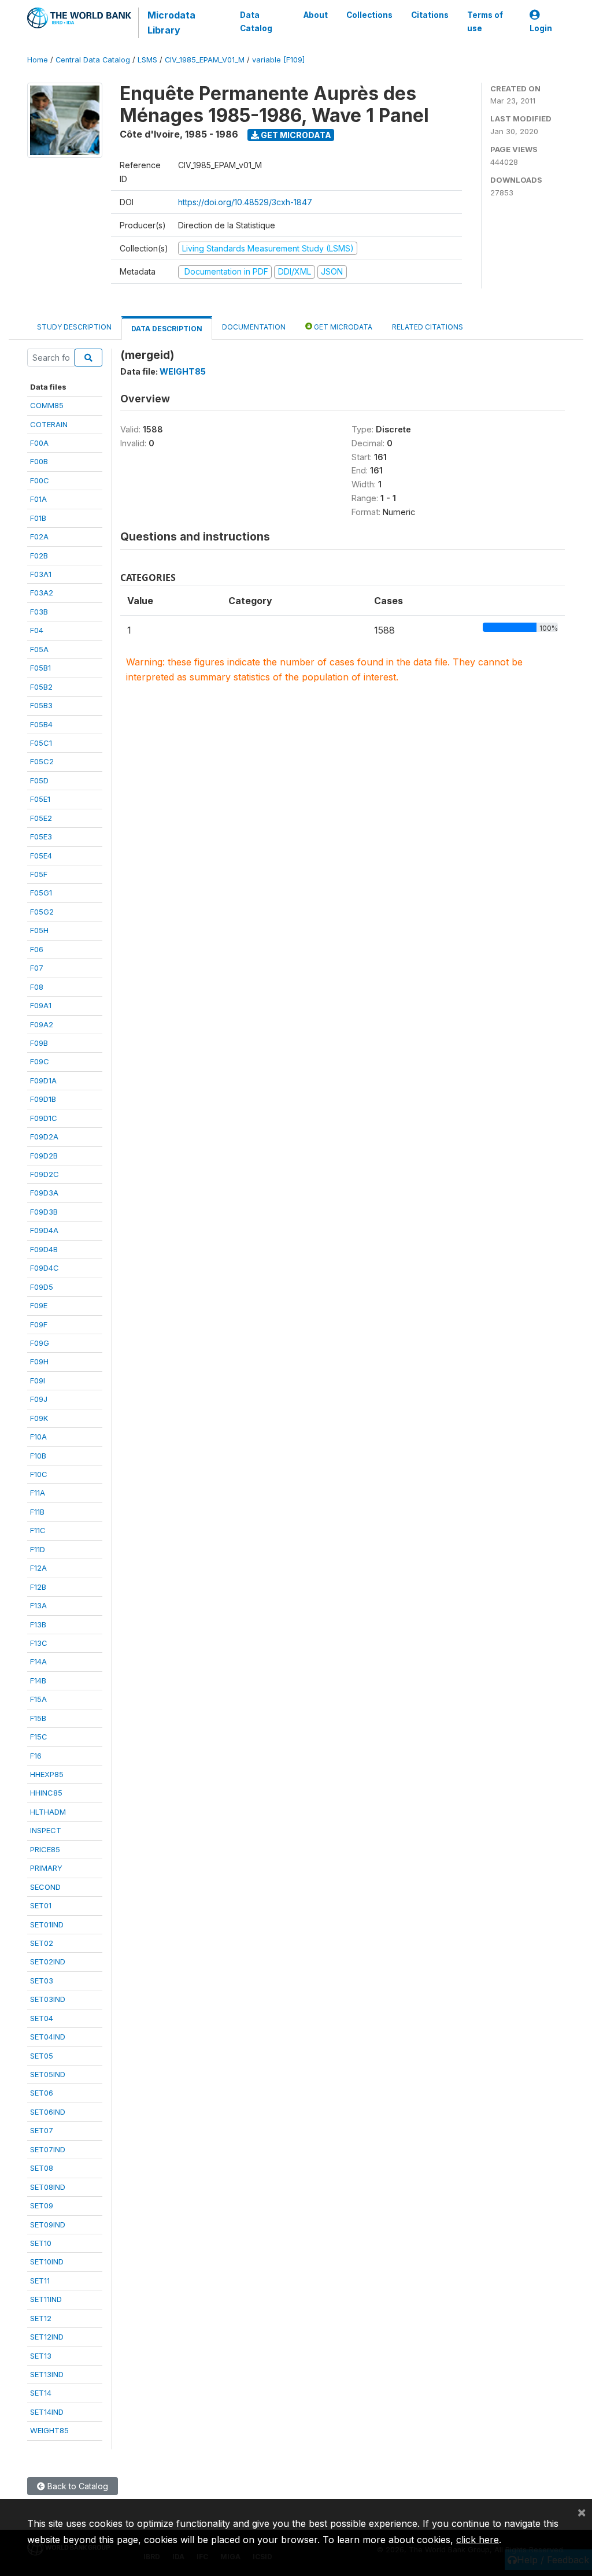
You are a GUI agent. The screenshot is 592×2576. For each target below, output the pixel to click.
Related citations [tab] (428, 327)
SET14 (41, 2393)
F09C (40, 1061)
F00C (40, 480)
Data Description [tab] (167, 329)
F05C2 (42, 761)
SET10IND (47, 2262)
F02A (39, 536)
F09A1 (41, 1005)
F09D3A (44, 1193)
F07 (37, 968)
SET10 (41, 2243)
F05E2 (41, 818)
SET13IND (47, 2374)
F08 (37, 987)
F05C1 (41, 743)
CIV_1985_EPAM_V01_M (205, 60)
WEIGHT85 (49, 2430)
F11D (38, 1549)
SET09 (42, 2205)
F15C (39, 1737)
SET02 (42, 1943)
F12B (38, 1587)
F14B (38, 1681)
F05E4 (41, 856)
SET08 (42, 2168)
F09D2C (45, 1174)
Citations (430, 15)
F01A (38, 499)
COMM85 (47, 405)
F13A (38, 1605)
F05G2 (42, 912)
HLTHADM (48, 1812)
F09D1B (43, 1099)
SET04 (42, 2018)
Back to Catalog (77, 2486)
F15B (38, 1718)
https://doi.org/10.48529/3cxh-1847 (245, 202)
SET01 (41, 1905)
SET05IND (48, 2074)
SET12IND (47, 2337)
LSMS (147, 60)
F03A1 (41, 574)
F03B (39, 612)
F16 (36, 1756)
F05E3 (41, 837)
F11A (38, 1493)
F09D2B (44, 1156)
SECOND (45, 1887)
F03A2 (42, 593)
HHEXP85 (47, 1774)
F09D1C (44, 1118)
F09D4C (45, 1268)
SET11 (40, 2281)
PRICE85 (45, 1849)
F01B (38, 518)
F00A (39, 443)
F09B (39, 1043)
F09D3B (44, 1212)
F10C (39, 1474)
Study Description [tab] (74, 327)
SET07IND (48, 2149)
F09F (39, 1324)
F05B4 (41, 724)
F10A (38, 1437)
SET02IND (48, 1961)
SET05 (42, 2056)
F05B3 (41, 705)
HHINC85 (46, 1793)
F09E (39, 1305)
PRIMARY (46, 1868)
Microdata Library (171, 23)
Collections (369, 15)
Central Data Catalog (93, 60)
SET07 (42, 2130)
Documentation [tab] (254, 327)
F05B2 (41, 687)
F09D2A (44, 1137)
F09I (38, 1380)
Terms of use (485, 21)
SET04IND (48, 2037)
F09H (39, 1361)
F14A (38, 1661)
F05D (39, 780)
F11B (37, 1512)
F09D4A (44, 1230)
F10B (38, 1456)
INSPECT (46, 1830)
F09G (40, 1343)
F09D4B (44, 1249)
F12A (38, 1568)
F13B (38, 1624)
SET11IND (46, 2299)
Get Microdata (295, 135)
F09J (39, 1399)
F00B (39, 461)
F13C (39, 1643)
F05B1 (40, 668)
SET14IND (47, 2412)
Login (541, 28)
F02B (39, 556)
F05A (39, 649)
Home (38, 60)
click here (478, 2540)
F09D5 (42, 1287)
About (316, 15)
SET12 (41, 2318)
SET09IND (48, 2225)
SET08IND (48, 2187)
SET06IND (48, 2112)
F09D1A (43, 1080)
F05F (39, 874)
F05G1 (41, 893)
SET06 (42, 2093)
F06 (37, 949)
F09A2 (42, 1024)
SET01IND (47, 1924)
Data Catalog (256, 21)
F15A (38, 1699)
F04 (37, 630)
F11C (38, 1530)
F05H (39, 930)
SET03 (42, 1981)
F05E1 (40, 799)
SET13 (41, 2356)
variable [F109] (278, 60)
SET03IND (48, 1999)
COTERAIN (49, 424)
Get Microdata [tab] (342, 327)
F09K (39, 1418)
